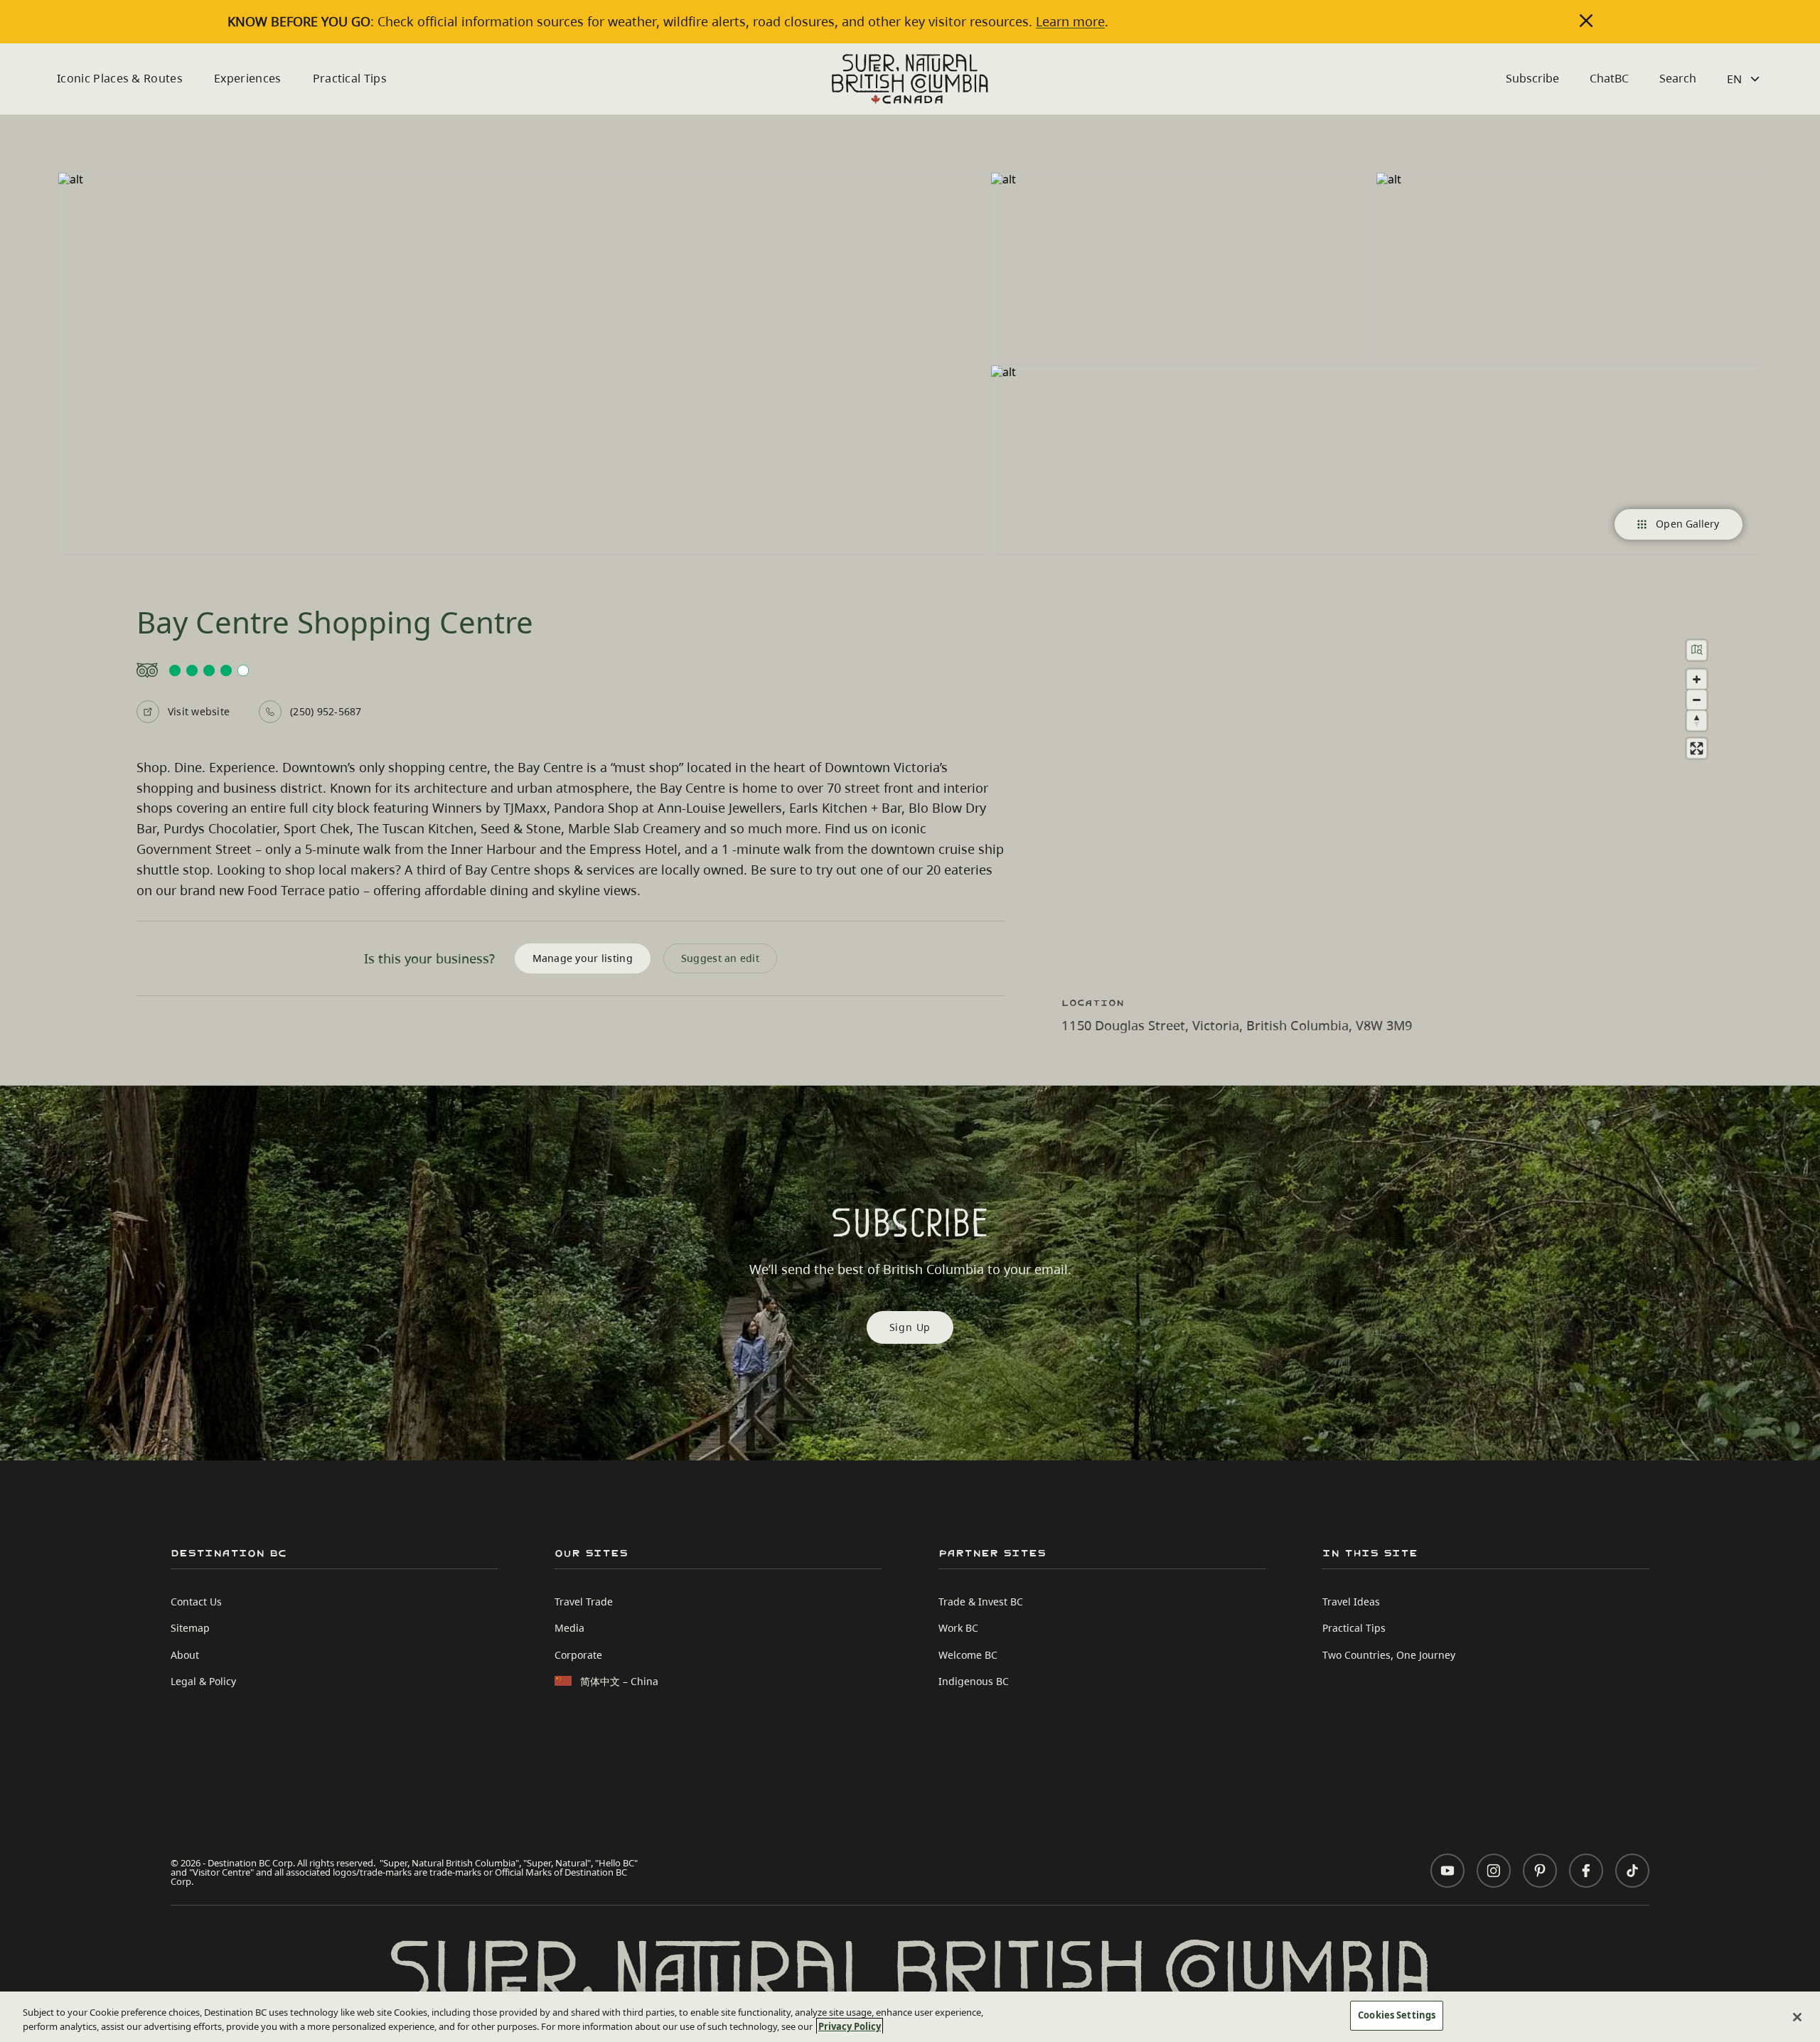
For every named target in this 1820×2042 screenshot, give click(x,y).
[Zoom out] (1697, 700)
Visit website (199, 711)
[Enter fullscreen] (1697, 748)
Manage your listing (583, 958)
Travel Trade (584, 1602)
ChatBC (1609, 78)
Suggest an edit (720, 958)
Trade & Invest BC (981, 1602)
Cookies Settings (1397, 2015)
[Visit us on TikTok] (1632, 1871)
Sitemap (190, 1628)
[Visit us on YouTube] (1447, 1871)
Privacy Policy (850, 2026)
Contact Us (196, 1602)
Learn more (1070, 21)
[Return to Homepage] (910, 79)
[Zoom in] (1697, 679)
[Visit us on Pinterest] (1540, 1871)
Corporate (578, 1655)
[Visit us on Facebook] (1586, 1871)
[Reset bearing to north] (1697, 721)
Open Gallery (1687, 524)
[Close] (1797, 2017)
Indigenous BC (974, 1681)
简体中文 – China (619, 1681)
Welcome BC (968, 1655)
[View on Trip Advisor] (571, 670)
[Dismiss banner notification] (1586, 21)
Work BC (958, 1628)
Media (569, 1628)
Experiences (248, 78)
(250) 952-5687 (326, 711)
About (185, 1655)
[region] (1401, 797)
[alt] (523, 363)
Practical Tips (350, 78)
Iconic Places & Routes (120, 78)
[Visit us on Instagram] (1494, 1871)
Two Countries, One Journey (1389, 1655)
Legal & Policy (203, 1681)
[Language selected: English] (1745, 79)
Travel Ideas (1351, 1602)
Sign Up (910, 1327)
